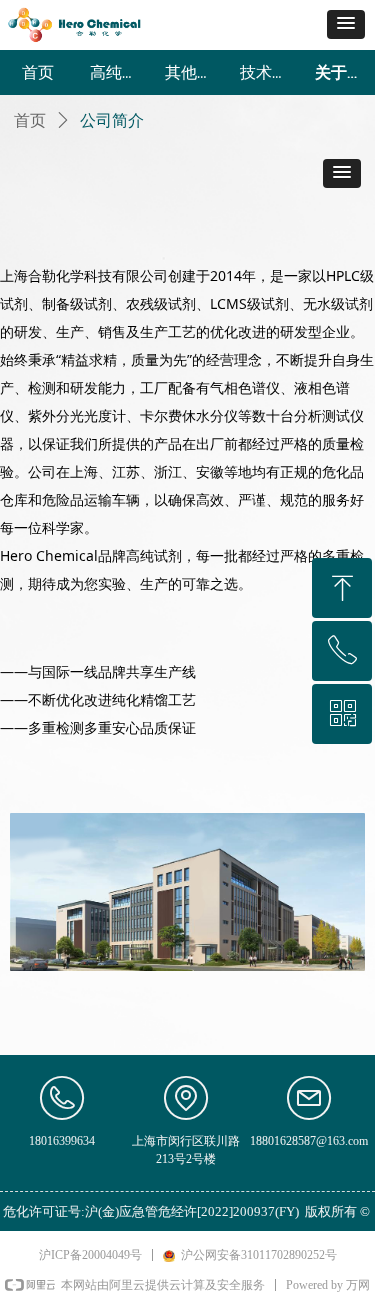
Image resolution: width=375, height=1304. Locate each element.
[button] (346, 24)
